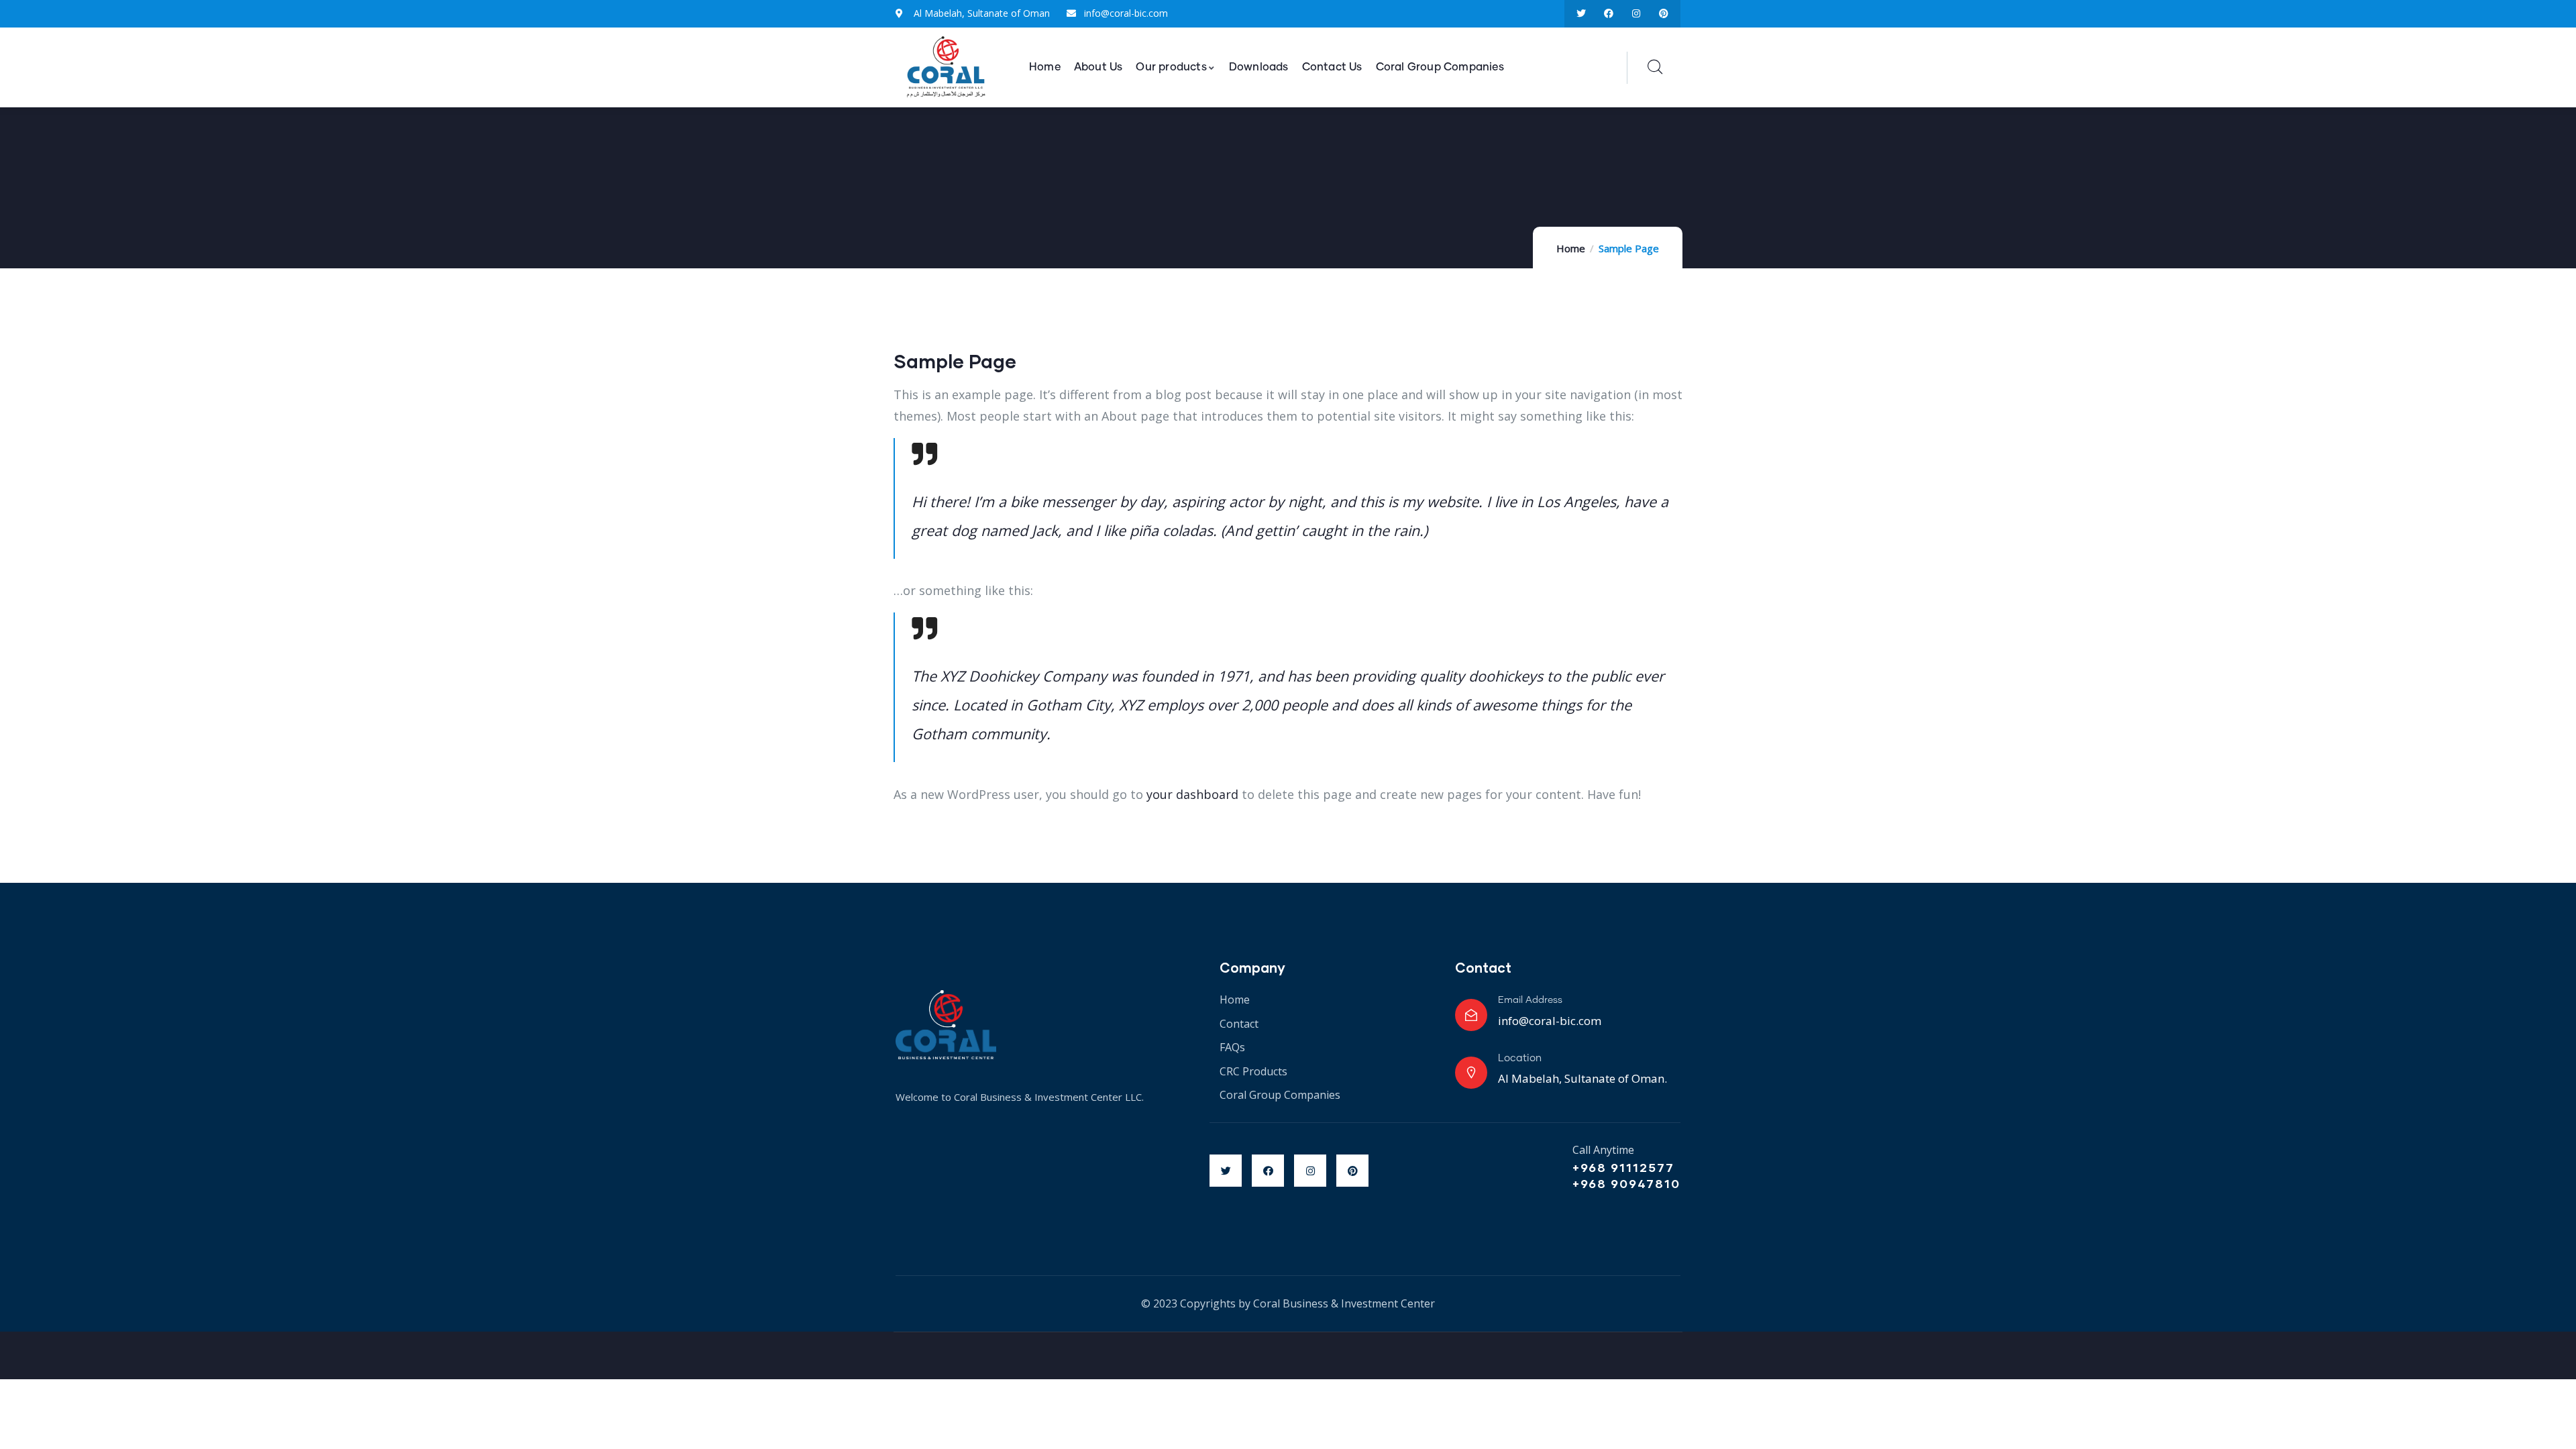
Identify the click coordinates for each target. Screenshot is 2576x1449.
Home (1571, 248)
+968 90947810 (1626, 1183)
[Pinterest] (1663, 14)
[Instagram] (1636, 14)
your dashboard (1192, 794)
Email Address (1530, 1000)
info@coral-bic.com (1550, 1021)
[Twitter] (1581, 14)
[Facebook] (1609, 14)
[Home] (946, 68)
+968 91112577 (1623, 1167)
